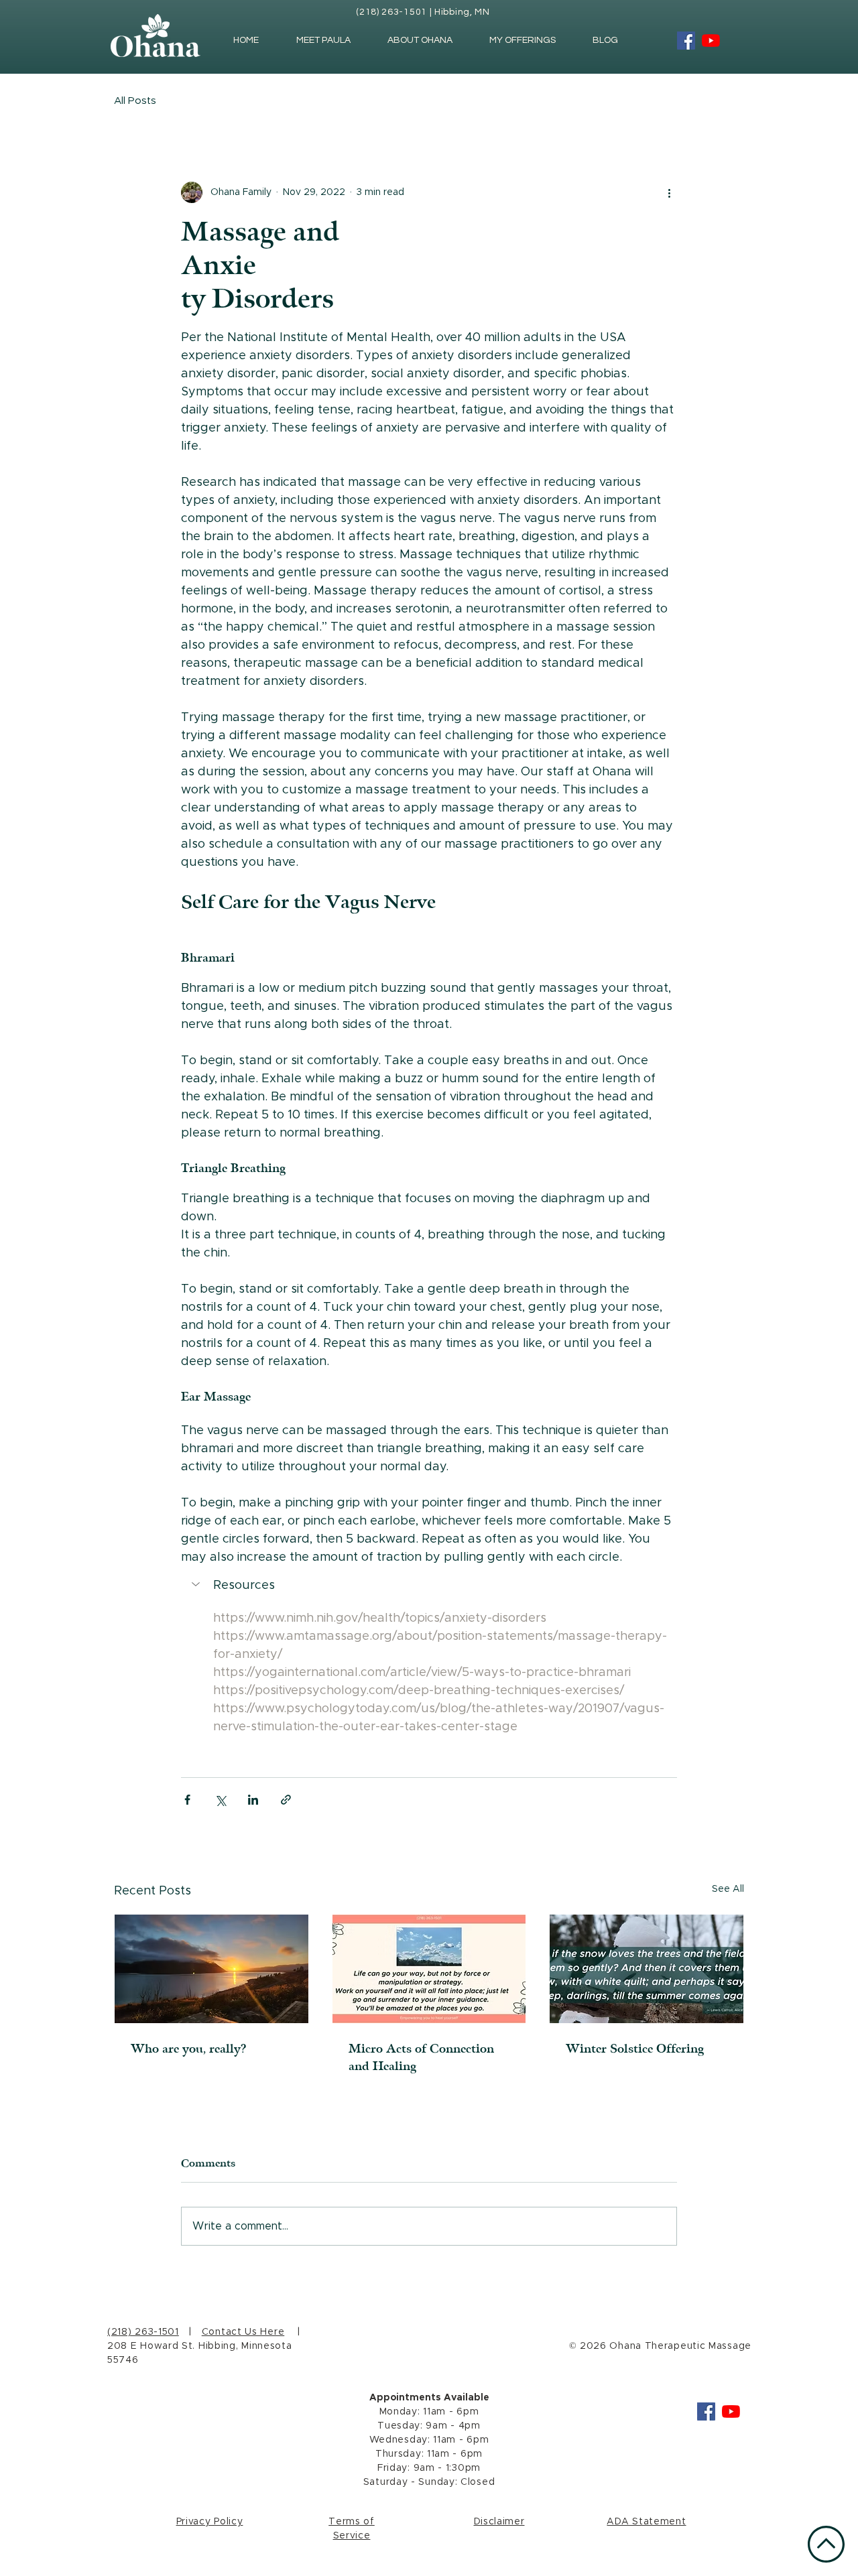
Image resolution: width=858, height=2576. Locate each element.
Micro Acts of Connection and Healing (421, 2057)
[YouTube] (711, 41)
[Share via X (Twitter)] (220, 1800)
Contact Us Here (243, 2332)
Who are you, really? (189, 2049)
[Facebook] (686, 41)
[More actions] (669, 192)
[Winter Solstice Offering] (647, 1969)
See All (728, 1889)
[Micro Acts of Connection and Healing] (429, 1969)
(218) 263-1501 (143, 2332)
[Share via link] (286, 1800)
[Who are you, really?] (211, 1969)
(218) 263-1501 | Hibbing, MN (423, 12)
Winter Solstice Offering (635, 2049)
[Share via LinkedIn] (253, 1800)
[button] (429, 1586)
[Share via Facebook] (187, 1800)
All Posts (135, 101)
